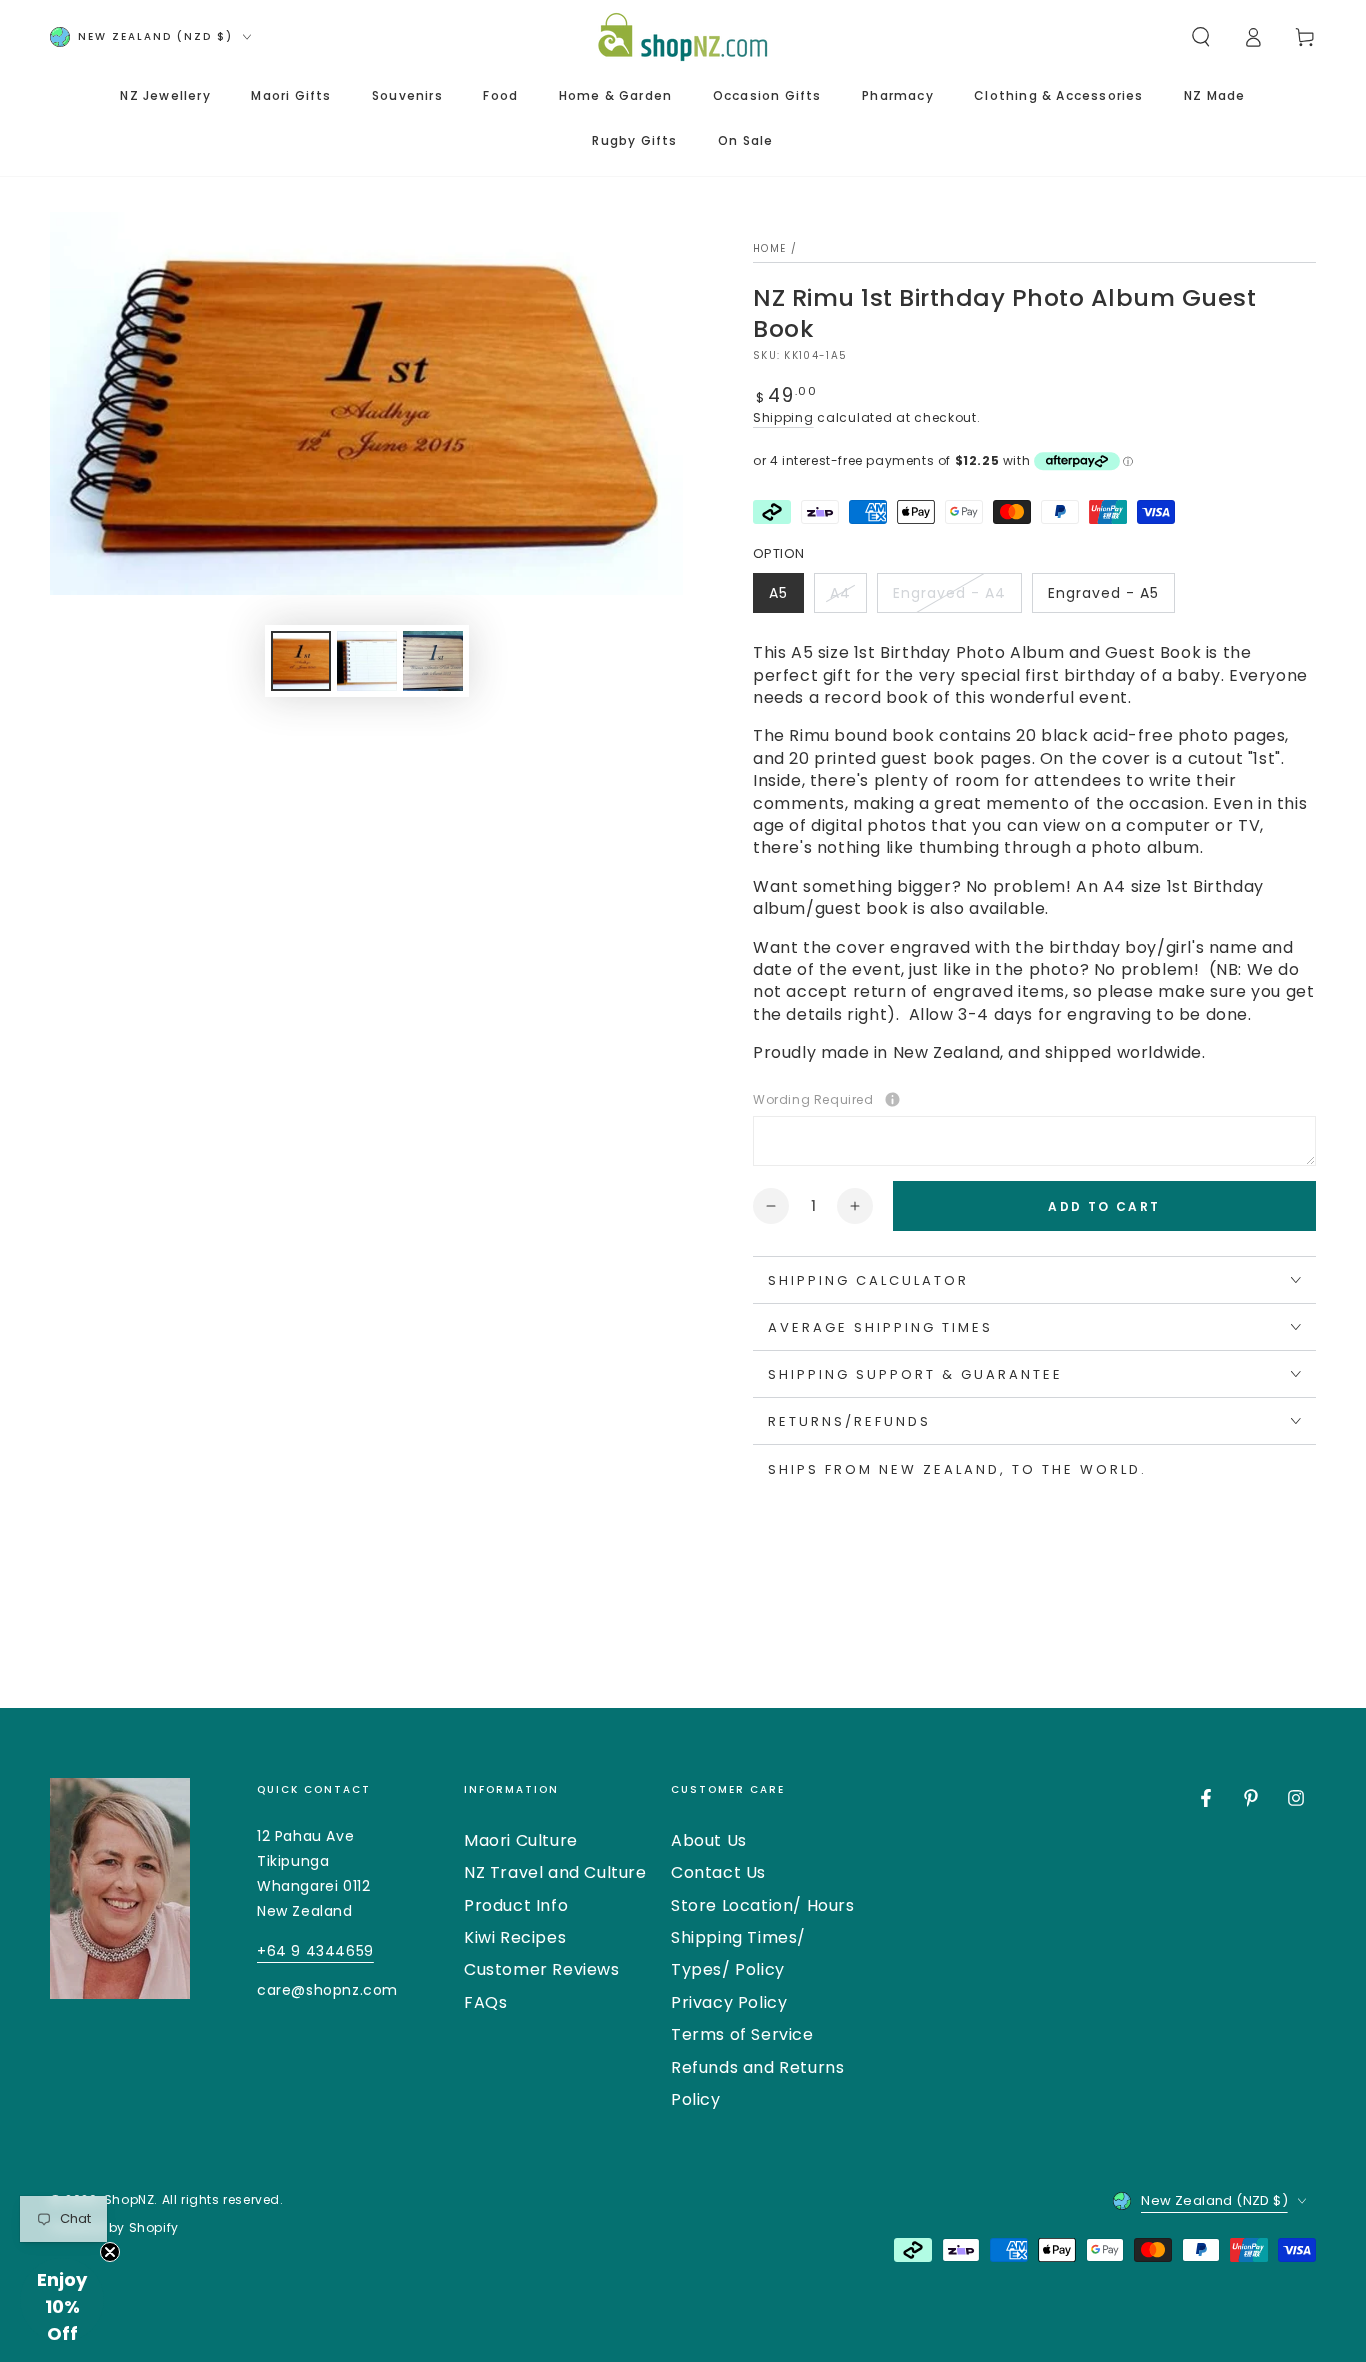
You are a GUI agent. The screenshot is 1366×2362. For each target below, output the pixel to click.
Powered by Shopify (114, 2228)
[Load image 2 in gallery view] (367, 661)
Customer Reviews (542, 1969)
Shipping (783, 417)
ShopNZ (129, 2199)
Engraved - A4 (949, 598)
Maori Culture (521, 1840)
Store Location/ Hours (763, 1905)
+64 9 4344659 (315, 1951)
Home (769, 248)
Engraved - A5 (1103, 598)
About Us (709, 1840)
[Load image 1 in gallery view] (301, 661)
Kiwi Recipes (515, 1937)
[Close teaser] (110, 2252)
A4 (848, 598)
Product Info (516, 1905)
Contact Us (718, 1872)
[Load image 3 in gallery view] (433, 661)
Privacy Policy (729, 2002)
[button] (1201, 37)
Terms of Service (742, 2034)
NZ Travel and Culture (555, 1872)
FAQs (485, 2002)
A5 (786, 598)
